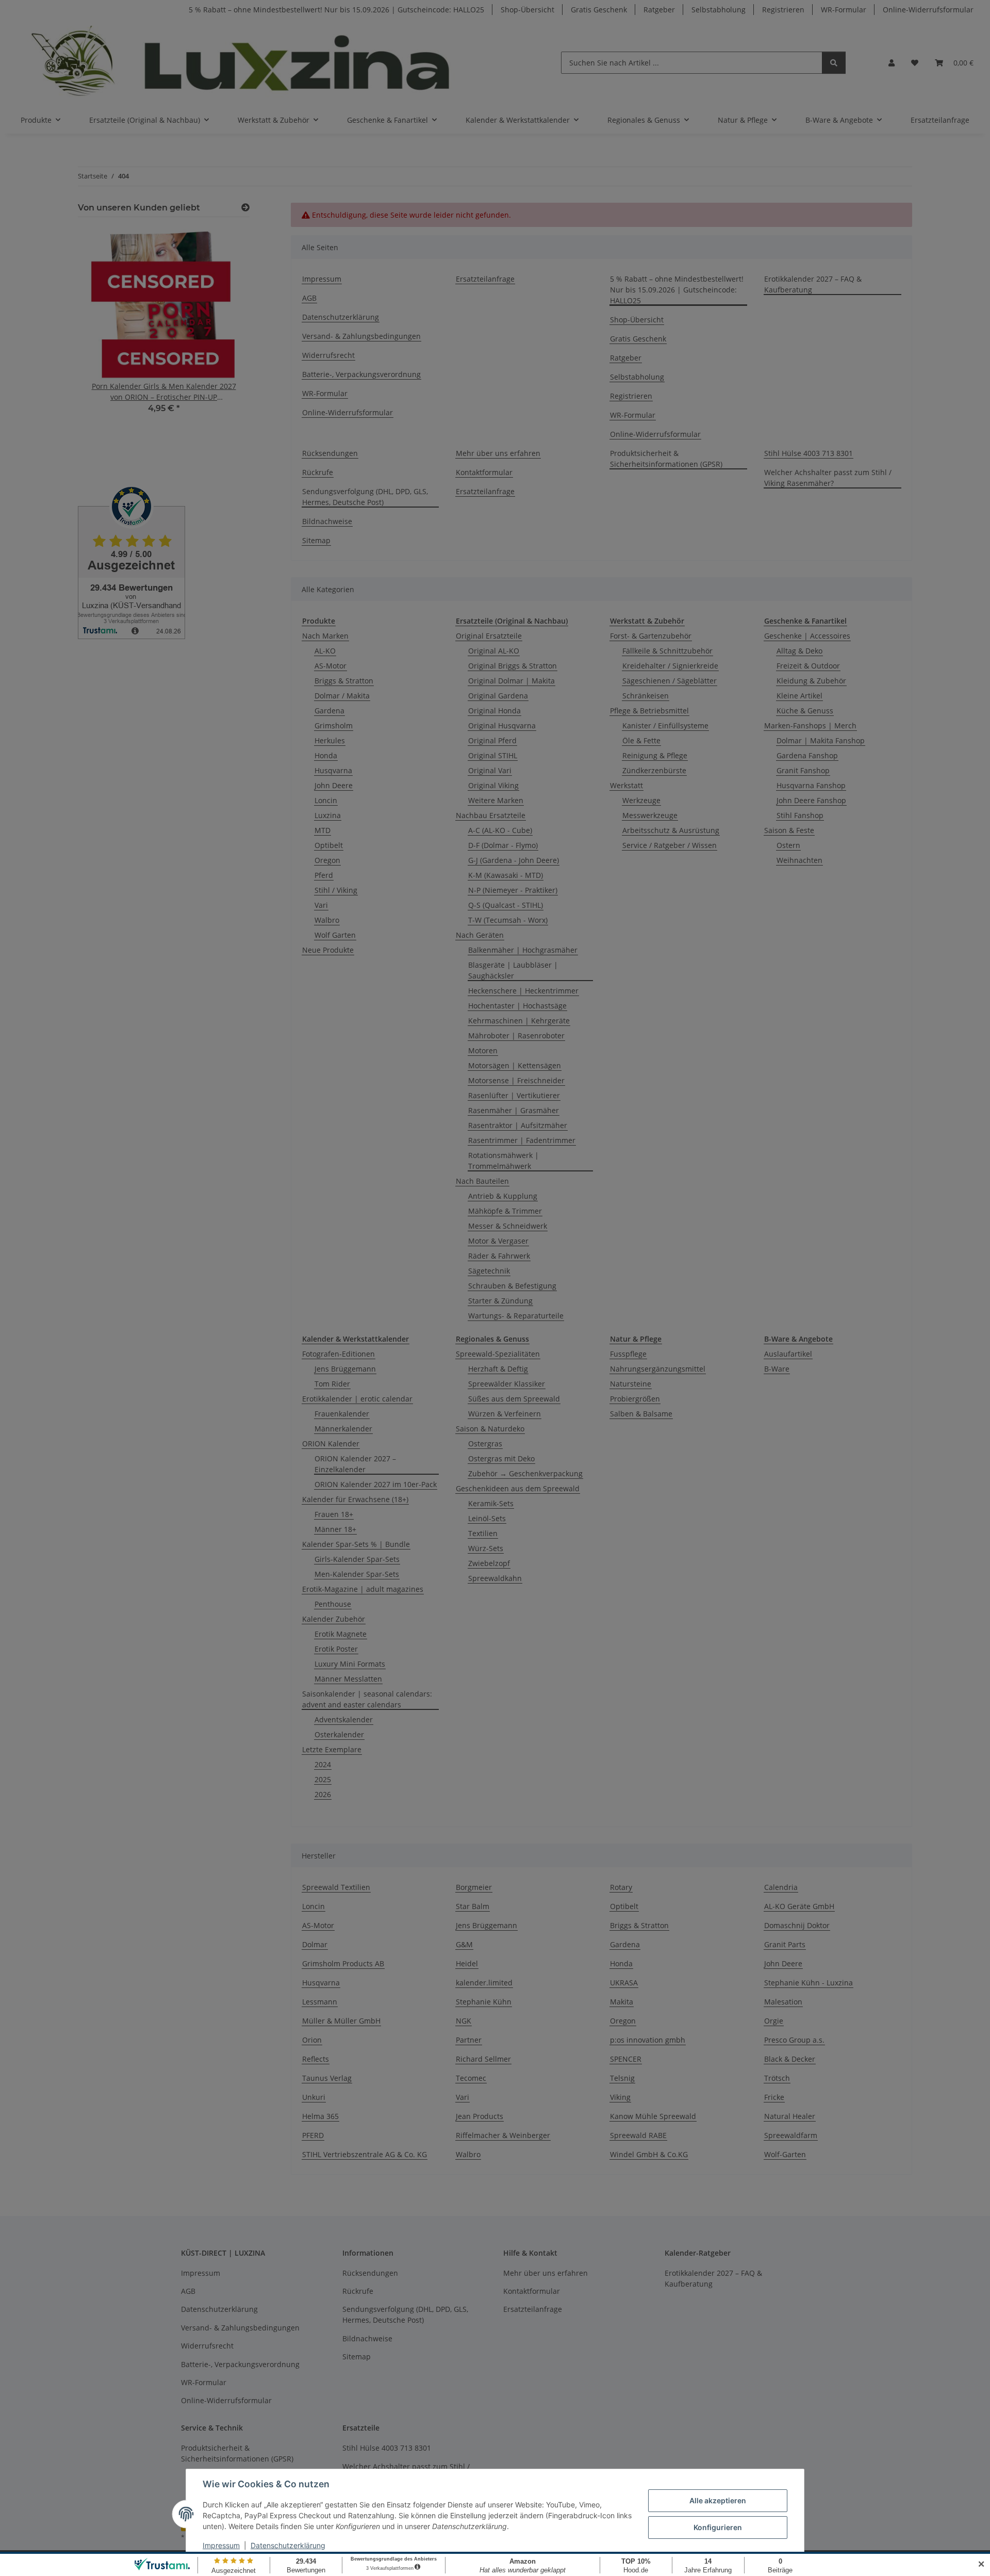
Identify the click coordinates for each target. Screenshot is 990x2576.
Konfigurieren (718, 2527)
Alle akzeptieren (718, 2500)
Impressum (221, 2545)
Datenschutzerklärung (288, 2545)
